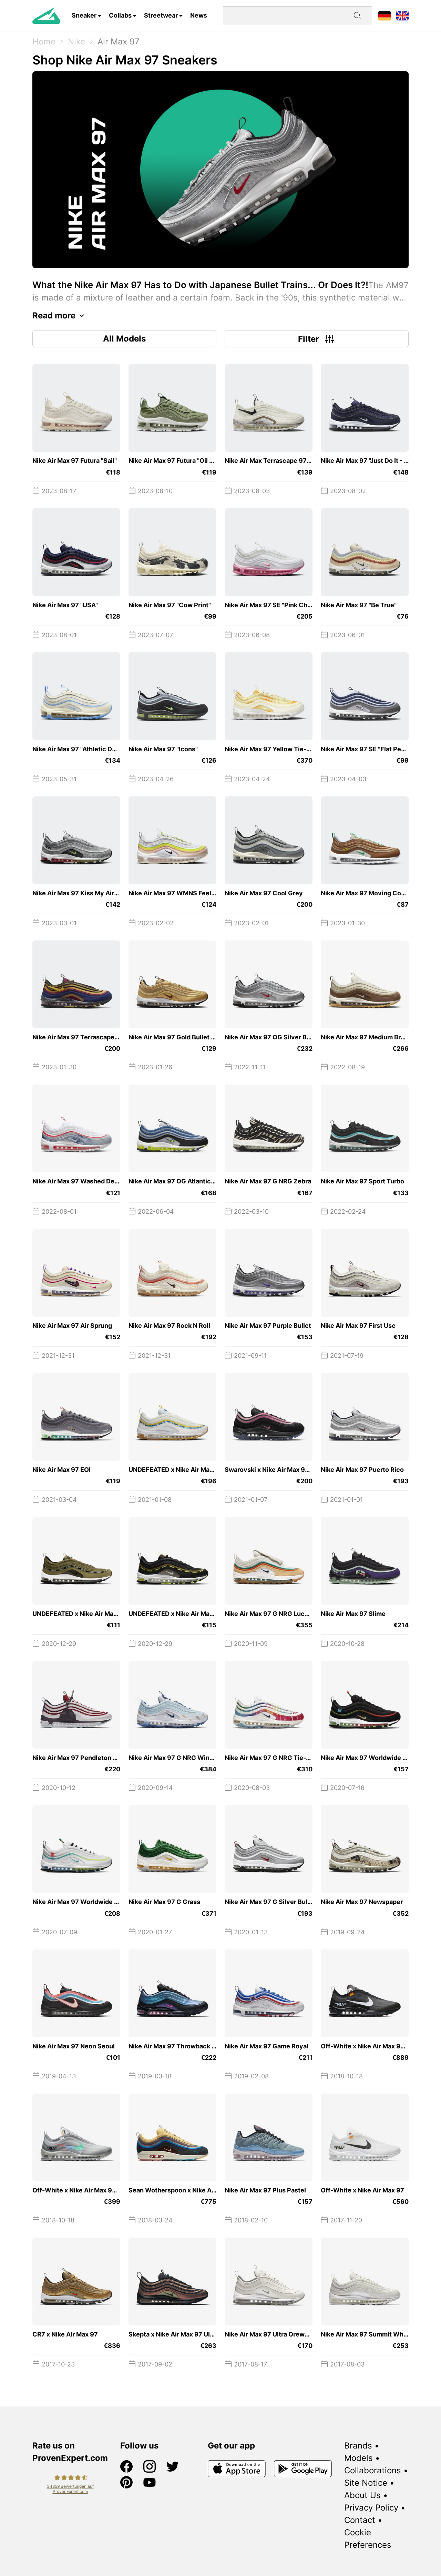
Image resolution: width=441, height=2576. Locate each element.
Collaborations (373, 2470)
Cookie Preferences (368, 2539)
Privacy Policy (371, 2508)
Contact (360, 2520)
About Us (362, 2495)
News (199, 15)
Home (44, 42)
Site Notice (366, 2483)
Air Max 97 (119, 42)
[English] (402, 15)
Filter (309, 339)
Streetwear (161, 15)
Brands (358, 2446)
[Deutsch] (384, 15)
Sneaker (84, 15)
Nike (76, 42)
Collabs (120, 15)
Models (358, 2458)
